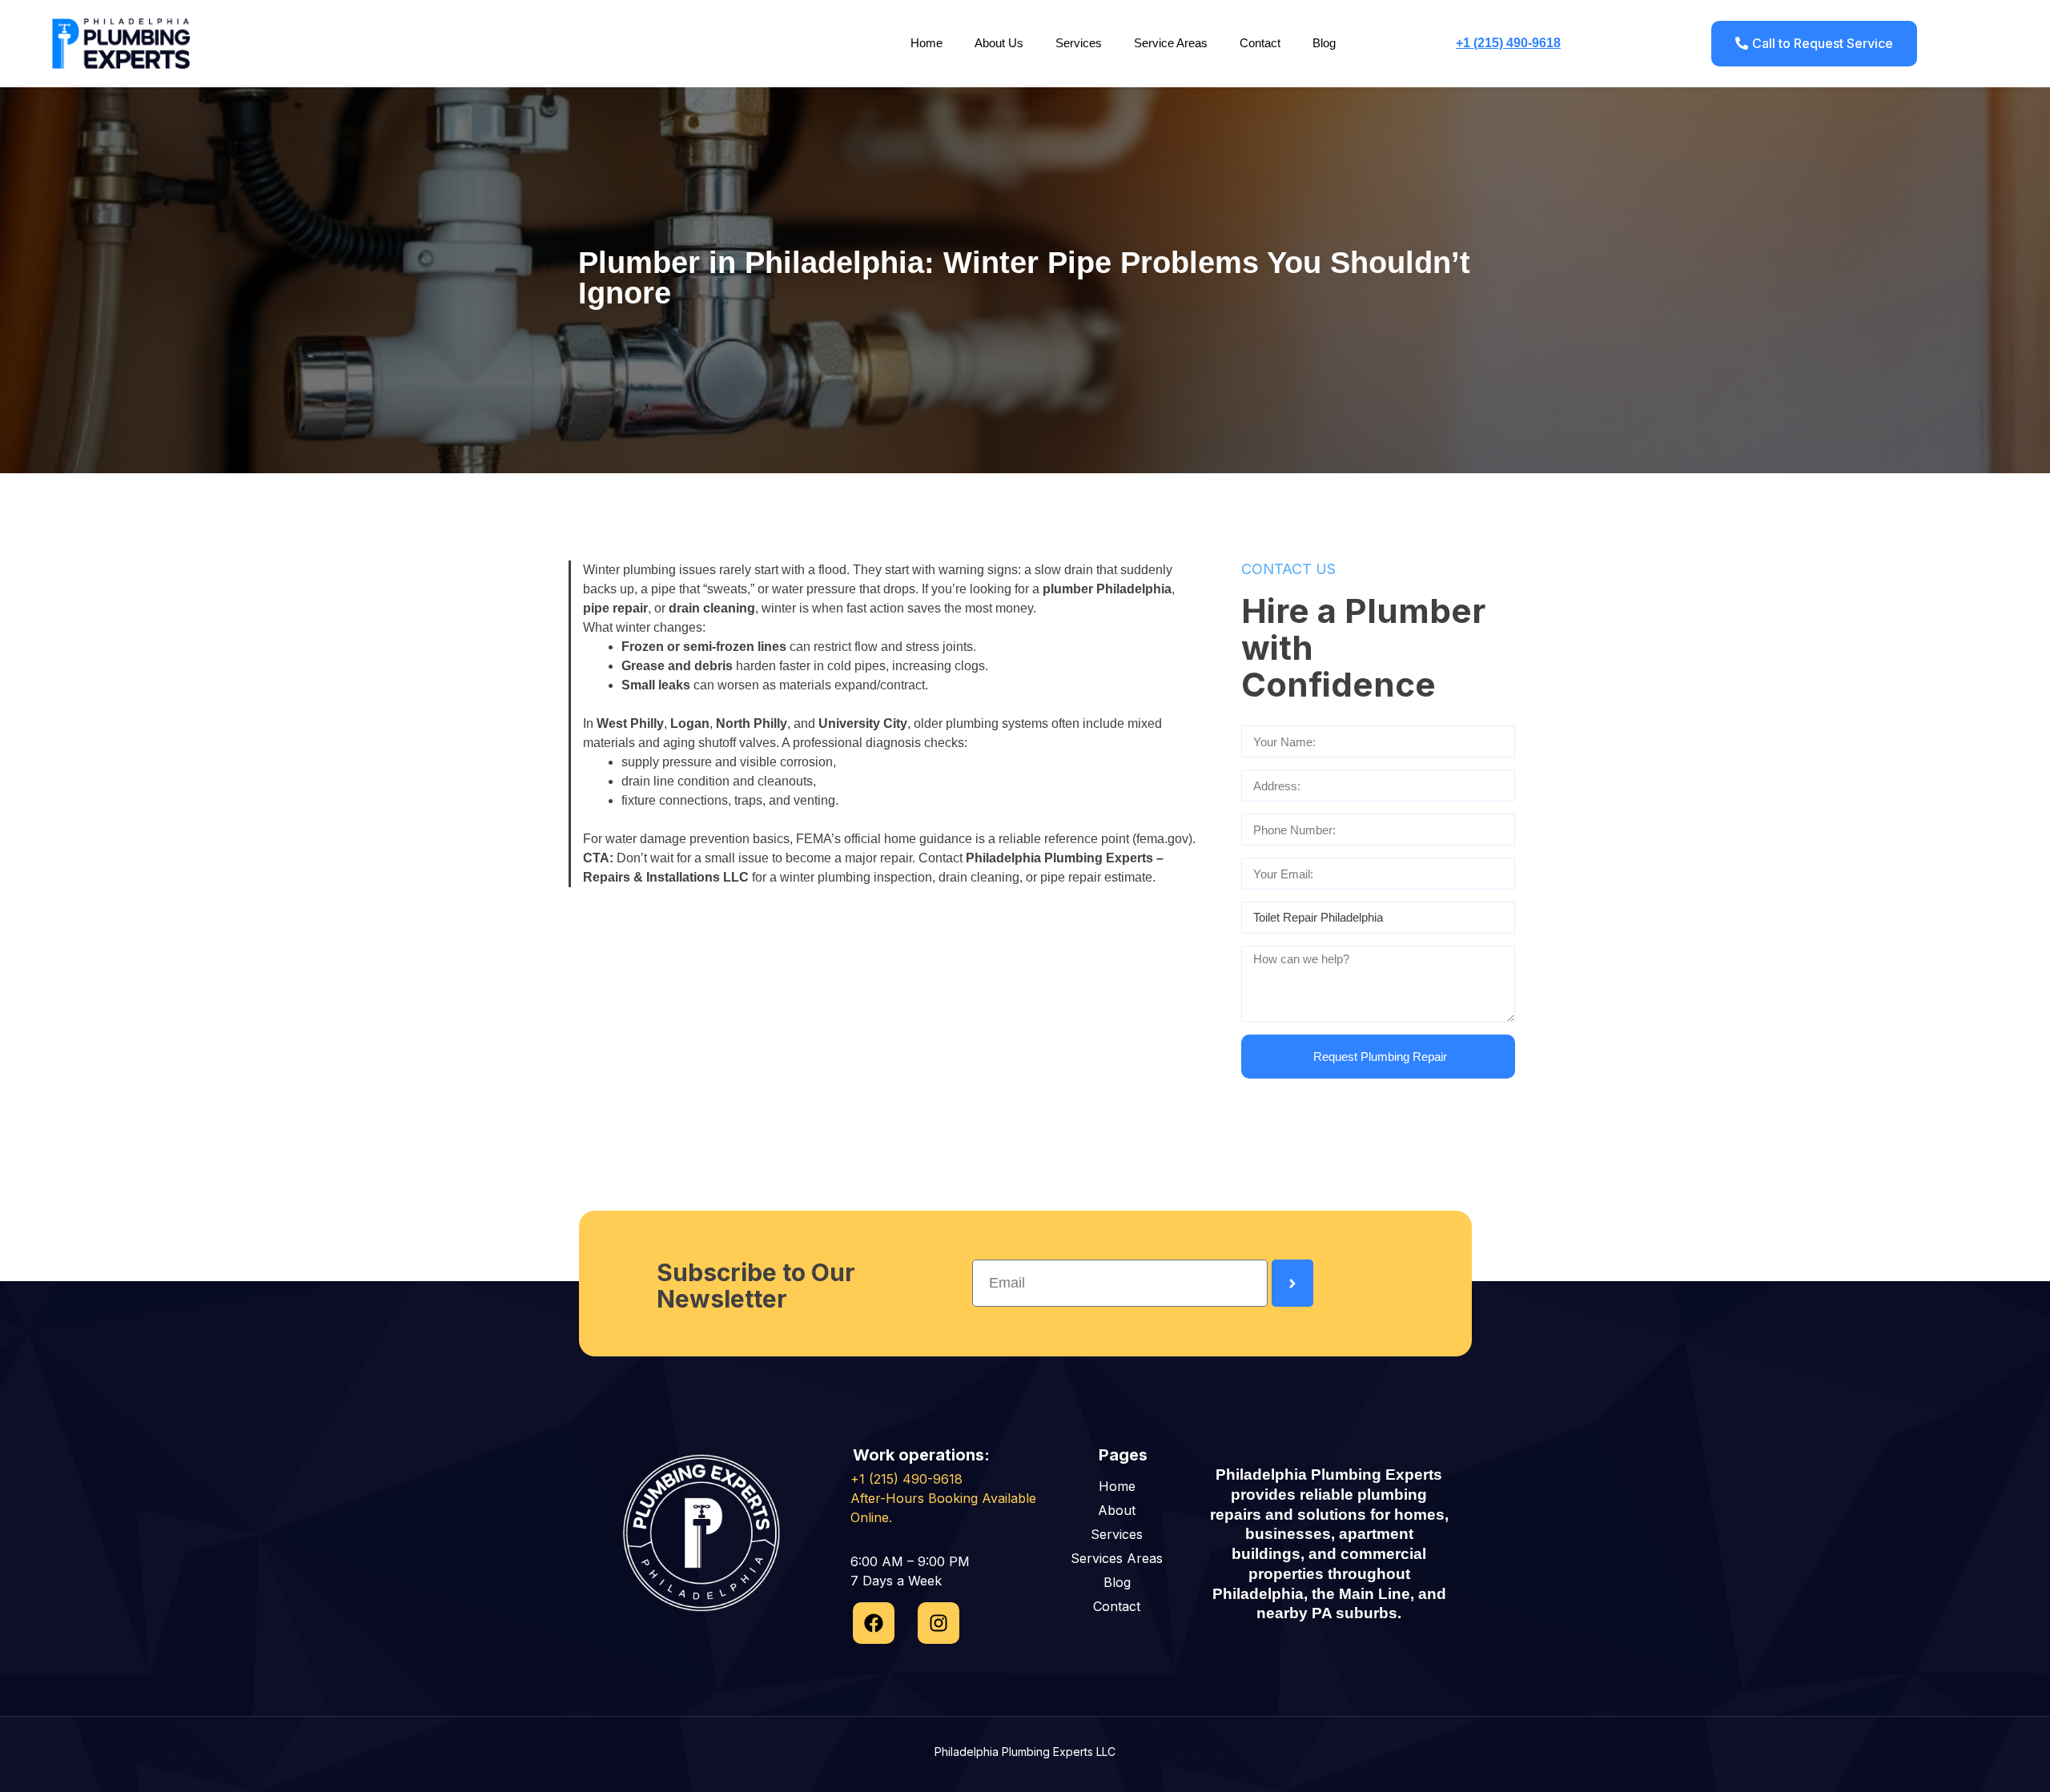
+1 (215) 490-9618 (1508, 43)
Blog (1324, 43)
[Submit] (1292, 1283)
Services (1079, 43)
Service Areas (1171, 43)
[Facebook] (874, 1623)
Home (927, 43)
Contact (1260, 43)
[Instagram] (939, 1623)
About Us (999, 43)
